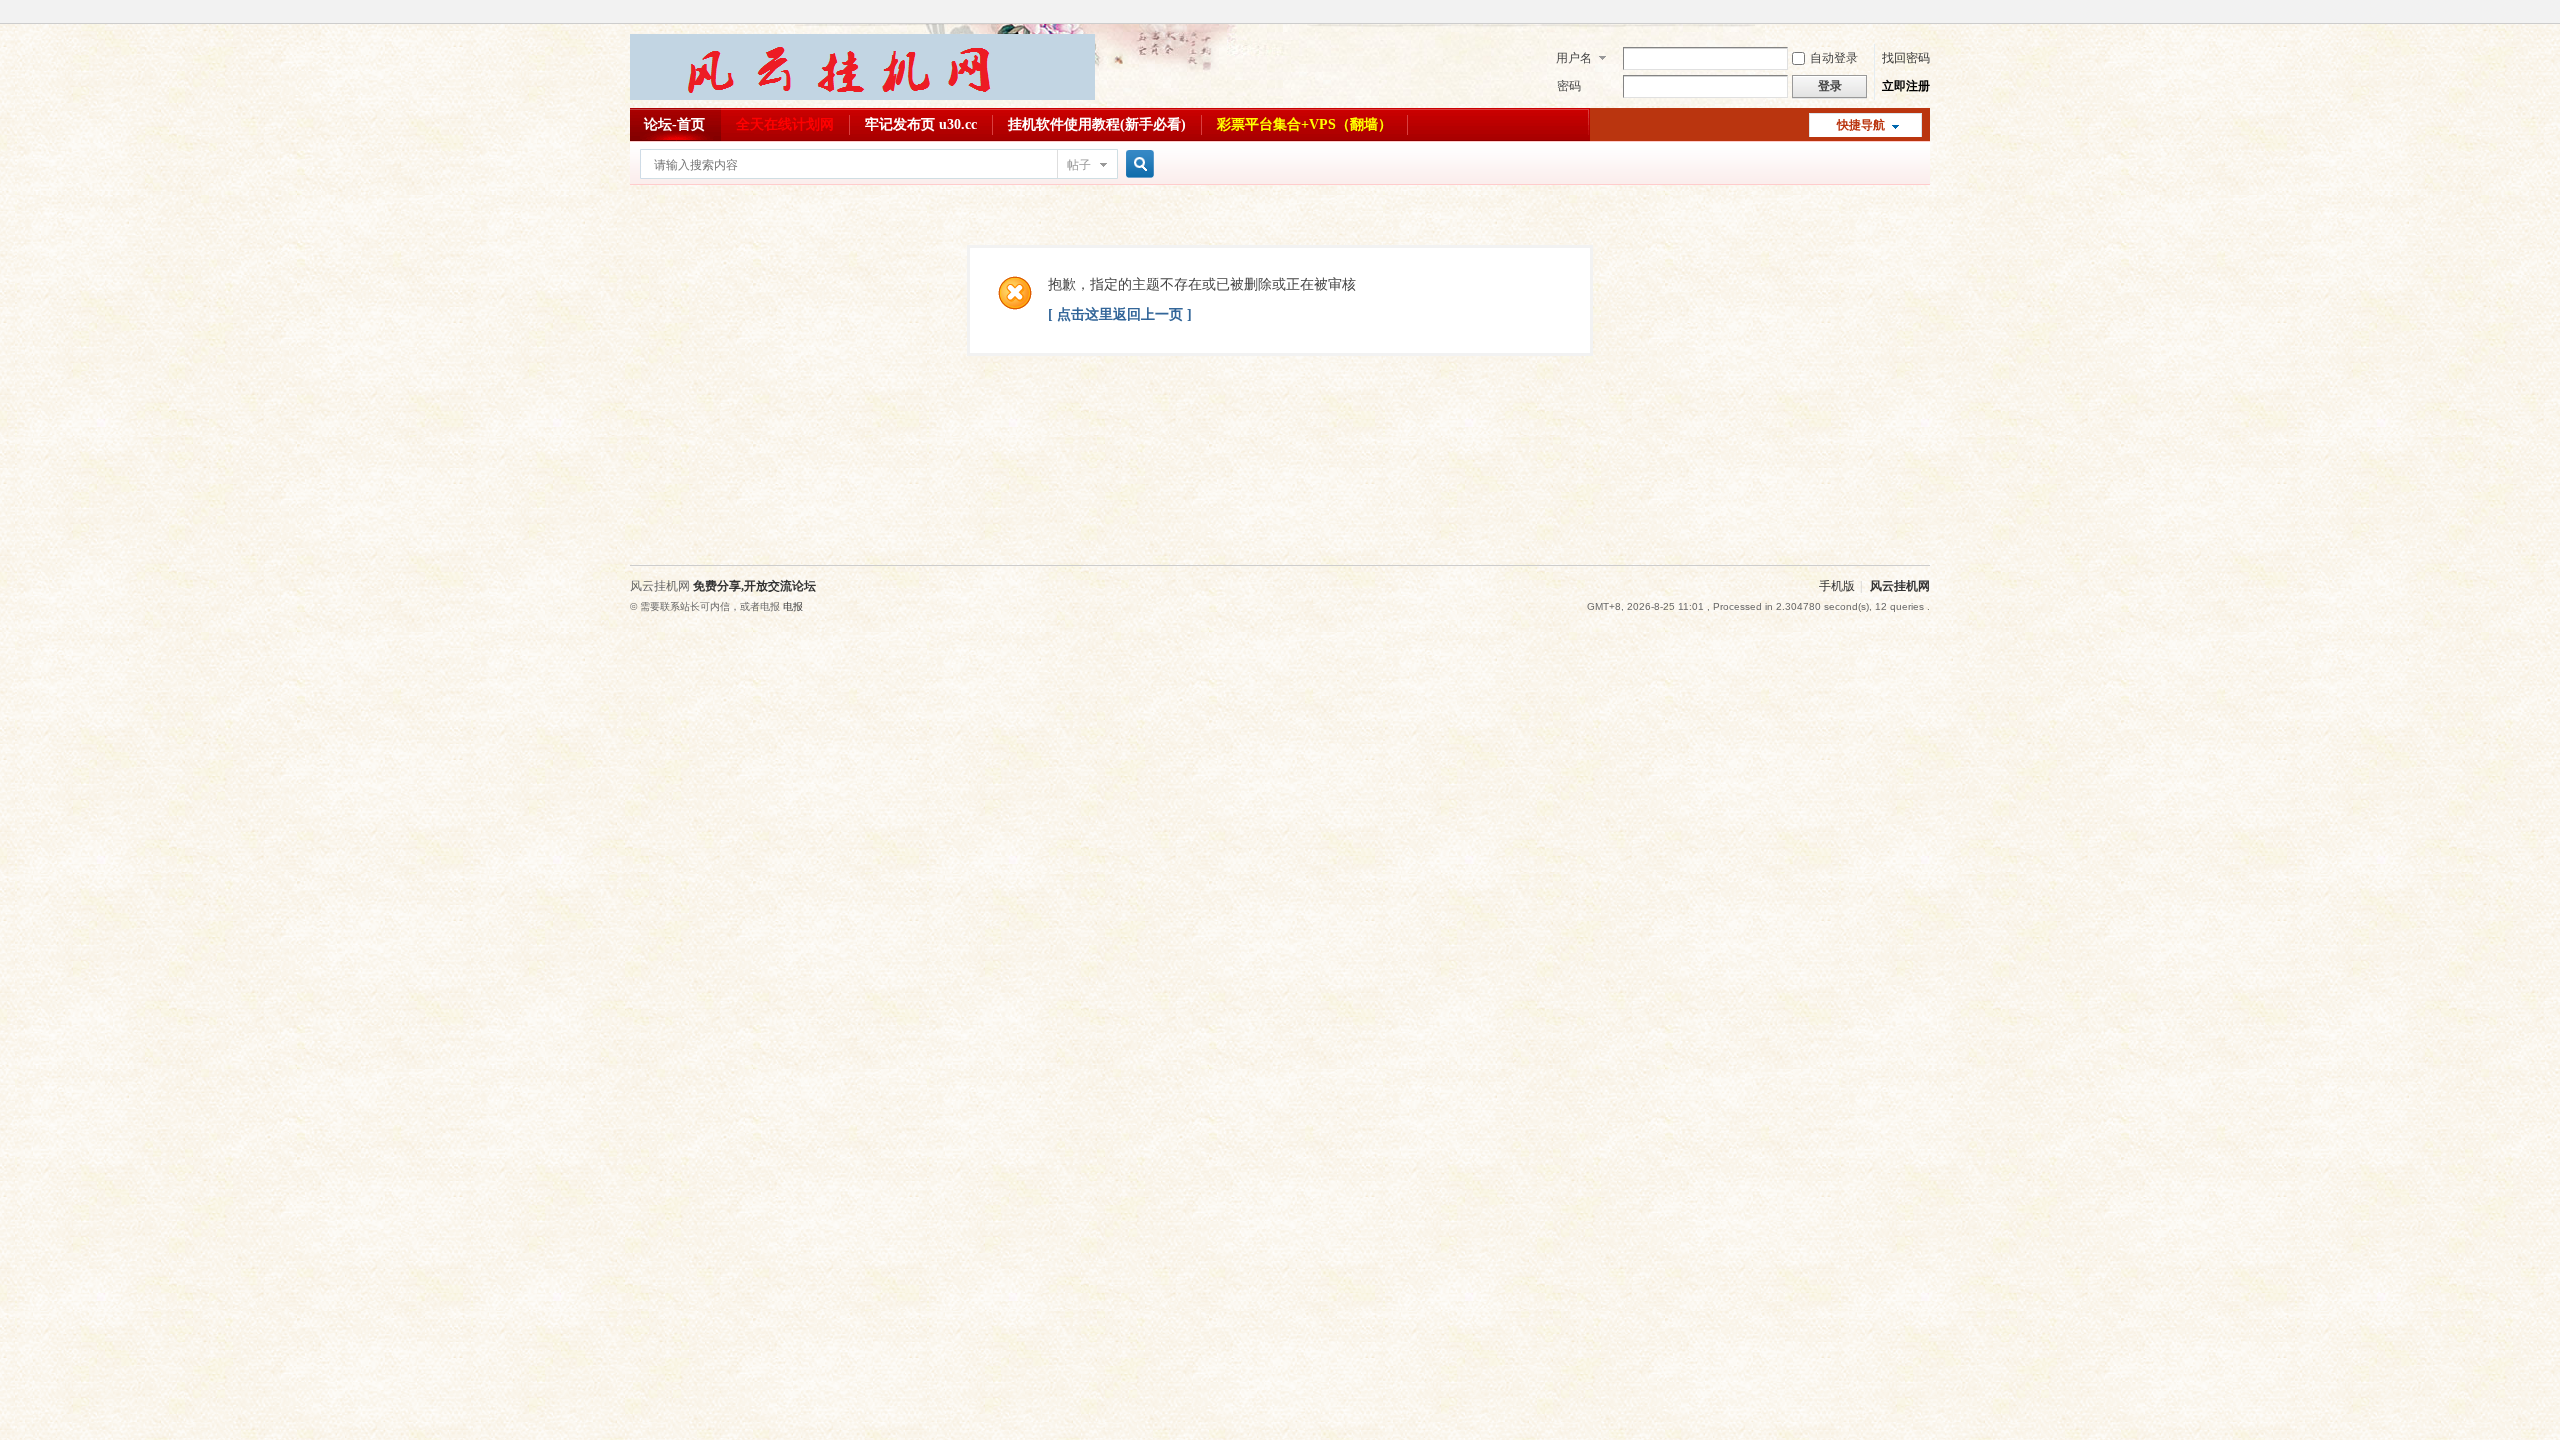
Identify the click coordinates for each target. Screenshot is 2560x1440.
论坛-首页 (674, 124)
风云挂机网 (1900, 586)
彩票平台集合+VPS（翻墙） (1304, 124)
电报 (793, 606)
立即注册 (1906, 86)
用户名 (1574, 58)
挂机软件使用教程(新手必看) (1097, 124)
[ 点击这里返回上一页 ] (1120, 314)
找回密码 (1906, 58)
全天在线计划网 (785, 124)
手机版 (1837, 586)
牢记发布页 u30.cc (921, 124)
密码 (1569, 86)
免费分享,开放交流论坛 (754, 586)
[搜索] (1137, 164)
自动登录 (1834, 58)
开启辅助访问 (1925, 14)
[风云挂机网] (862, 96)
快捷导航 (1861, 125)
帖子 (1079, 165)
